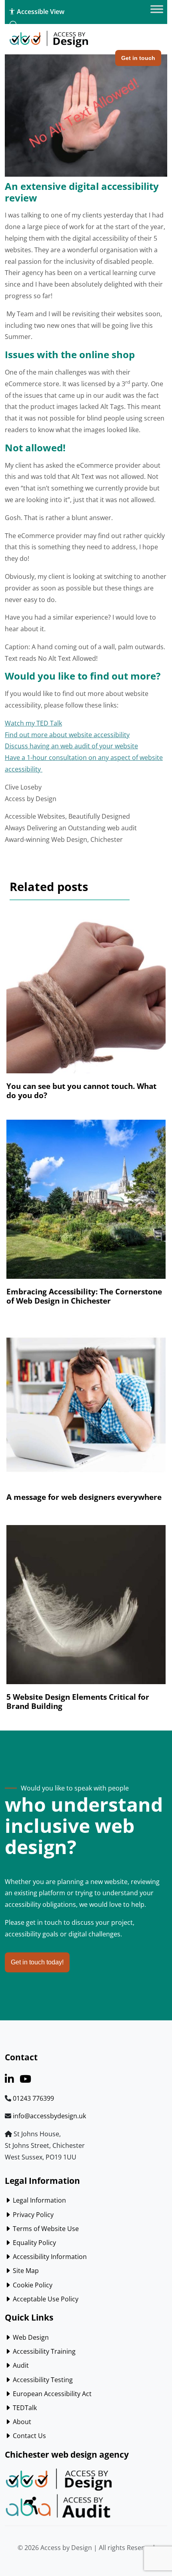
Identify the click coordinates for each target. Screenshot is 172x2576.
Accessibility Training (43, 2351)
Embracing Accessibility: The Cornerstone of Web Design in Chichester (84, 1296)
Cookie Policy (32, 2285)
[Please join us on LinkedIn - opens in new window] (9, 2080)
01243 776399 (33, 2098)
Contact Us (29, 2436)
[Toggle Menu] (157, 9)
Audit (20, 2365)
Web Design (30, 2337)
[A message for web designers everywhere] (86, 1409)
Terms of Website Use (45, 2229)
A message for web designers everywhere (84, 1497)
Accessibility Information (49, 2257)
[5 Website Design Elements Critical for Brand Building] (86, 1609)
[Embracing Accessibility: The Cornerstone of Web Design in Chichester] (86, 1203)
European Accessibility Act (51, 2394)
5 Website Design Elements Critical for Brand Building (78, 1701)
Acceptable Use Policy (45, 2299)
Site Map (25, 2271)
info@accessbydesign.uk (49, 2116)
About (21, 2422)
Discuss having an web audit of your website (71, 746)
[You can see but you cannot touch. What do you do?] (86, 998)
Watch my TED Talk (33, 723)
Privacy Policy (32, 2215)
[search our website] (14, 25)
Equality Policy (34, 2243)
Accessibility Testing (42, 2380)
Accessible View (40, 12)
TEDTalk (24, 2408)
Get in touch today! (37, 1962)
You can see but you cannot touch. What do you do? (81, 1091)
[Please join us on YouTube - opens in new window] (25, 2080)
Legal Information (39, 2200)
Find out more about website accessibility (67, 735)
